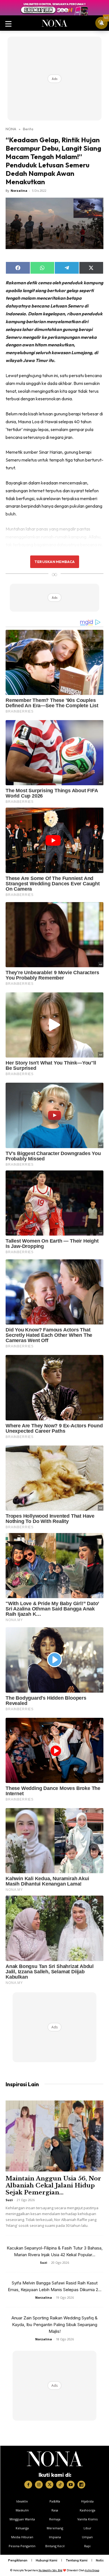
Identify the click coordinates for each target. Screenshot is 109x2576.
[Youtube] (71, 2485)
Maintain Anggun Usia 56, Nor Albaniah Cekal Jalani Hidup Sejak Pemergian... (53, 2185)
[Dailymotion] (81, 2485)
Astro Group (92, 2570)
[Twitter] (49, 2485)
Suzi (9, 2200)
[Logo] (55, 2459)
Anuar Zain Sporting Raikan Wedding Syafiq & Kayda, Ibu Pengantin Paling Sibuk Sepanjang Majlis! (54, 2325)
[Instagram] (39, 2485)
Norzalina (19, 191)
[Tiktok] (60, 2485)
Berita (28, 129)
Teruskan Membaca (54, 562)
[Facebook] (28, 2485)
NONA (11, 129)
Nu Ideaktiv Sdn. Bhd (50, 2570)
